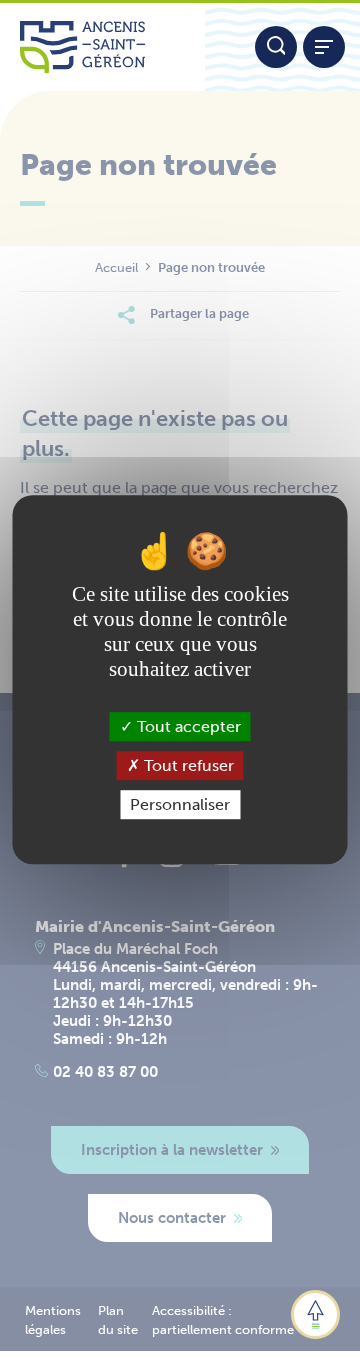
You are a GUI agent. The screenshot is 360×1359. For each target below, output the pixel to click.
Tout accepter (187, 726)
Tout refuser (187, 765)
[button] (315, 1314)
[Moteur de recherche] (276, 47)
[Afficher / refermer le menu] (324, 47)
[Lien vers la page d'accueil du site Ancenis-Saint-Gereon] (102, 47)
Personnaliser (180, 804)
